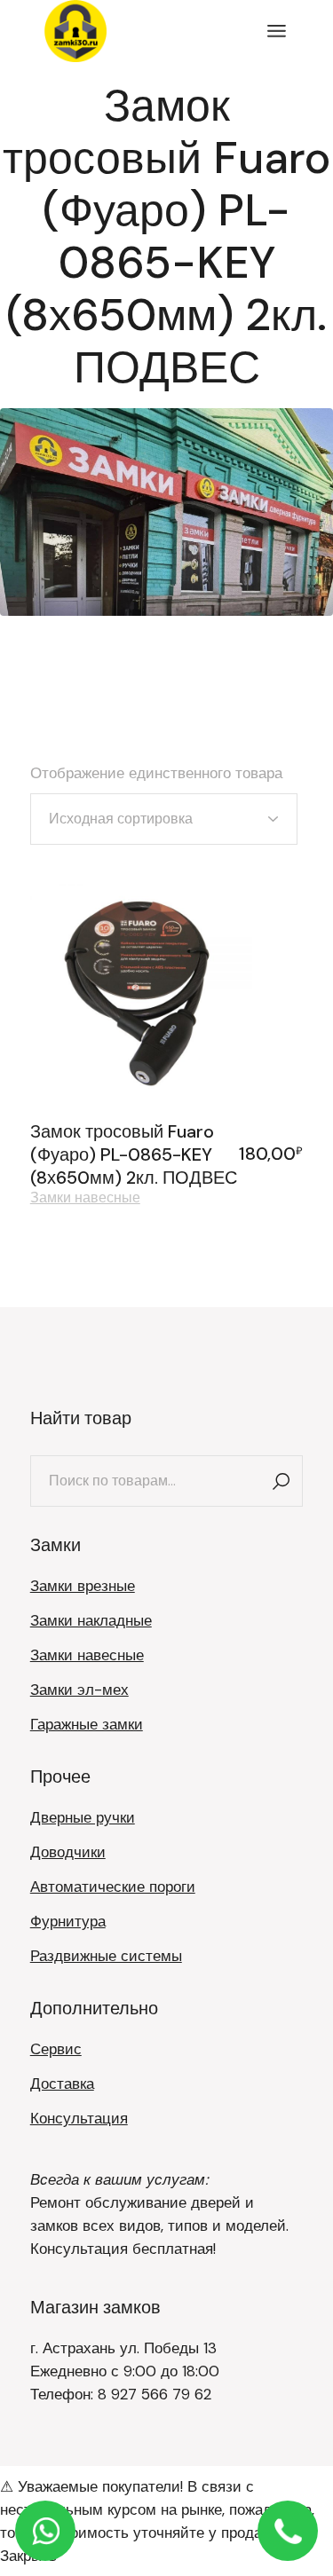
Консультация (79, 2118)
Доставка (62, 2084)
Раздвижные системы (106, 1956)
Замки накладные (91, 1620)
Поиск (281, 1481)
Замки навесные (85, 1198)
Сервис (56, 2049)
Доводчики (68, 1852)
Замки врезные (83, 1586)
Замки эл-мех (79, 1690)
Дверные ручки (83, 1817)
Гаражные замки (87, 1724)
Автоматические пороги (113, 1887)
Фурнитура (68, 1921)
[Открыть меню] (277, 31)
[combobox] (164, 819)
